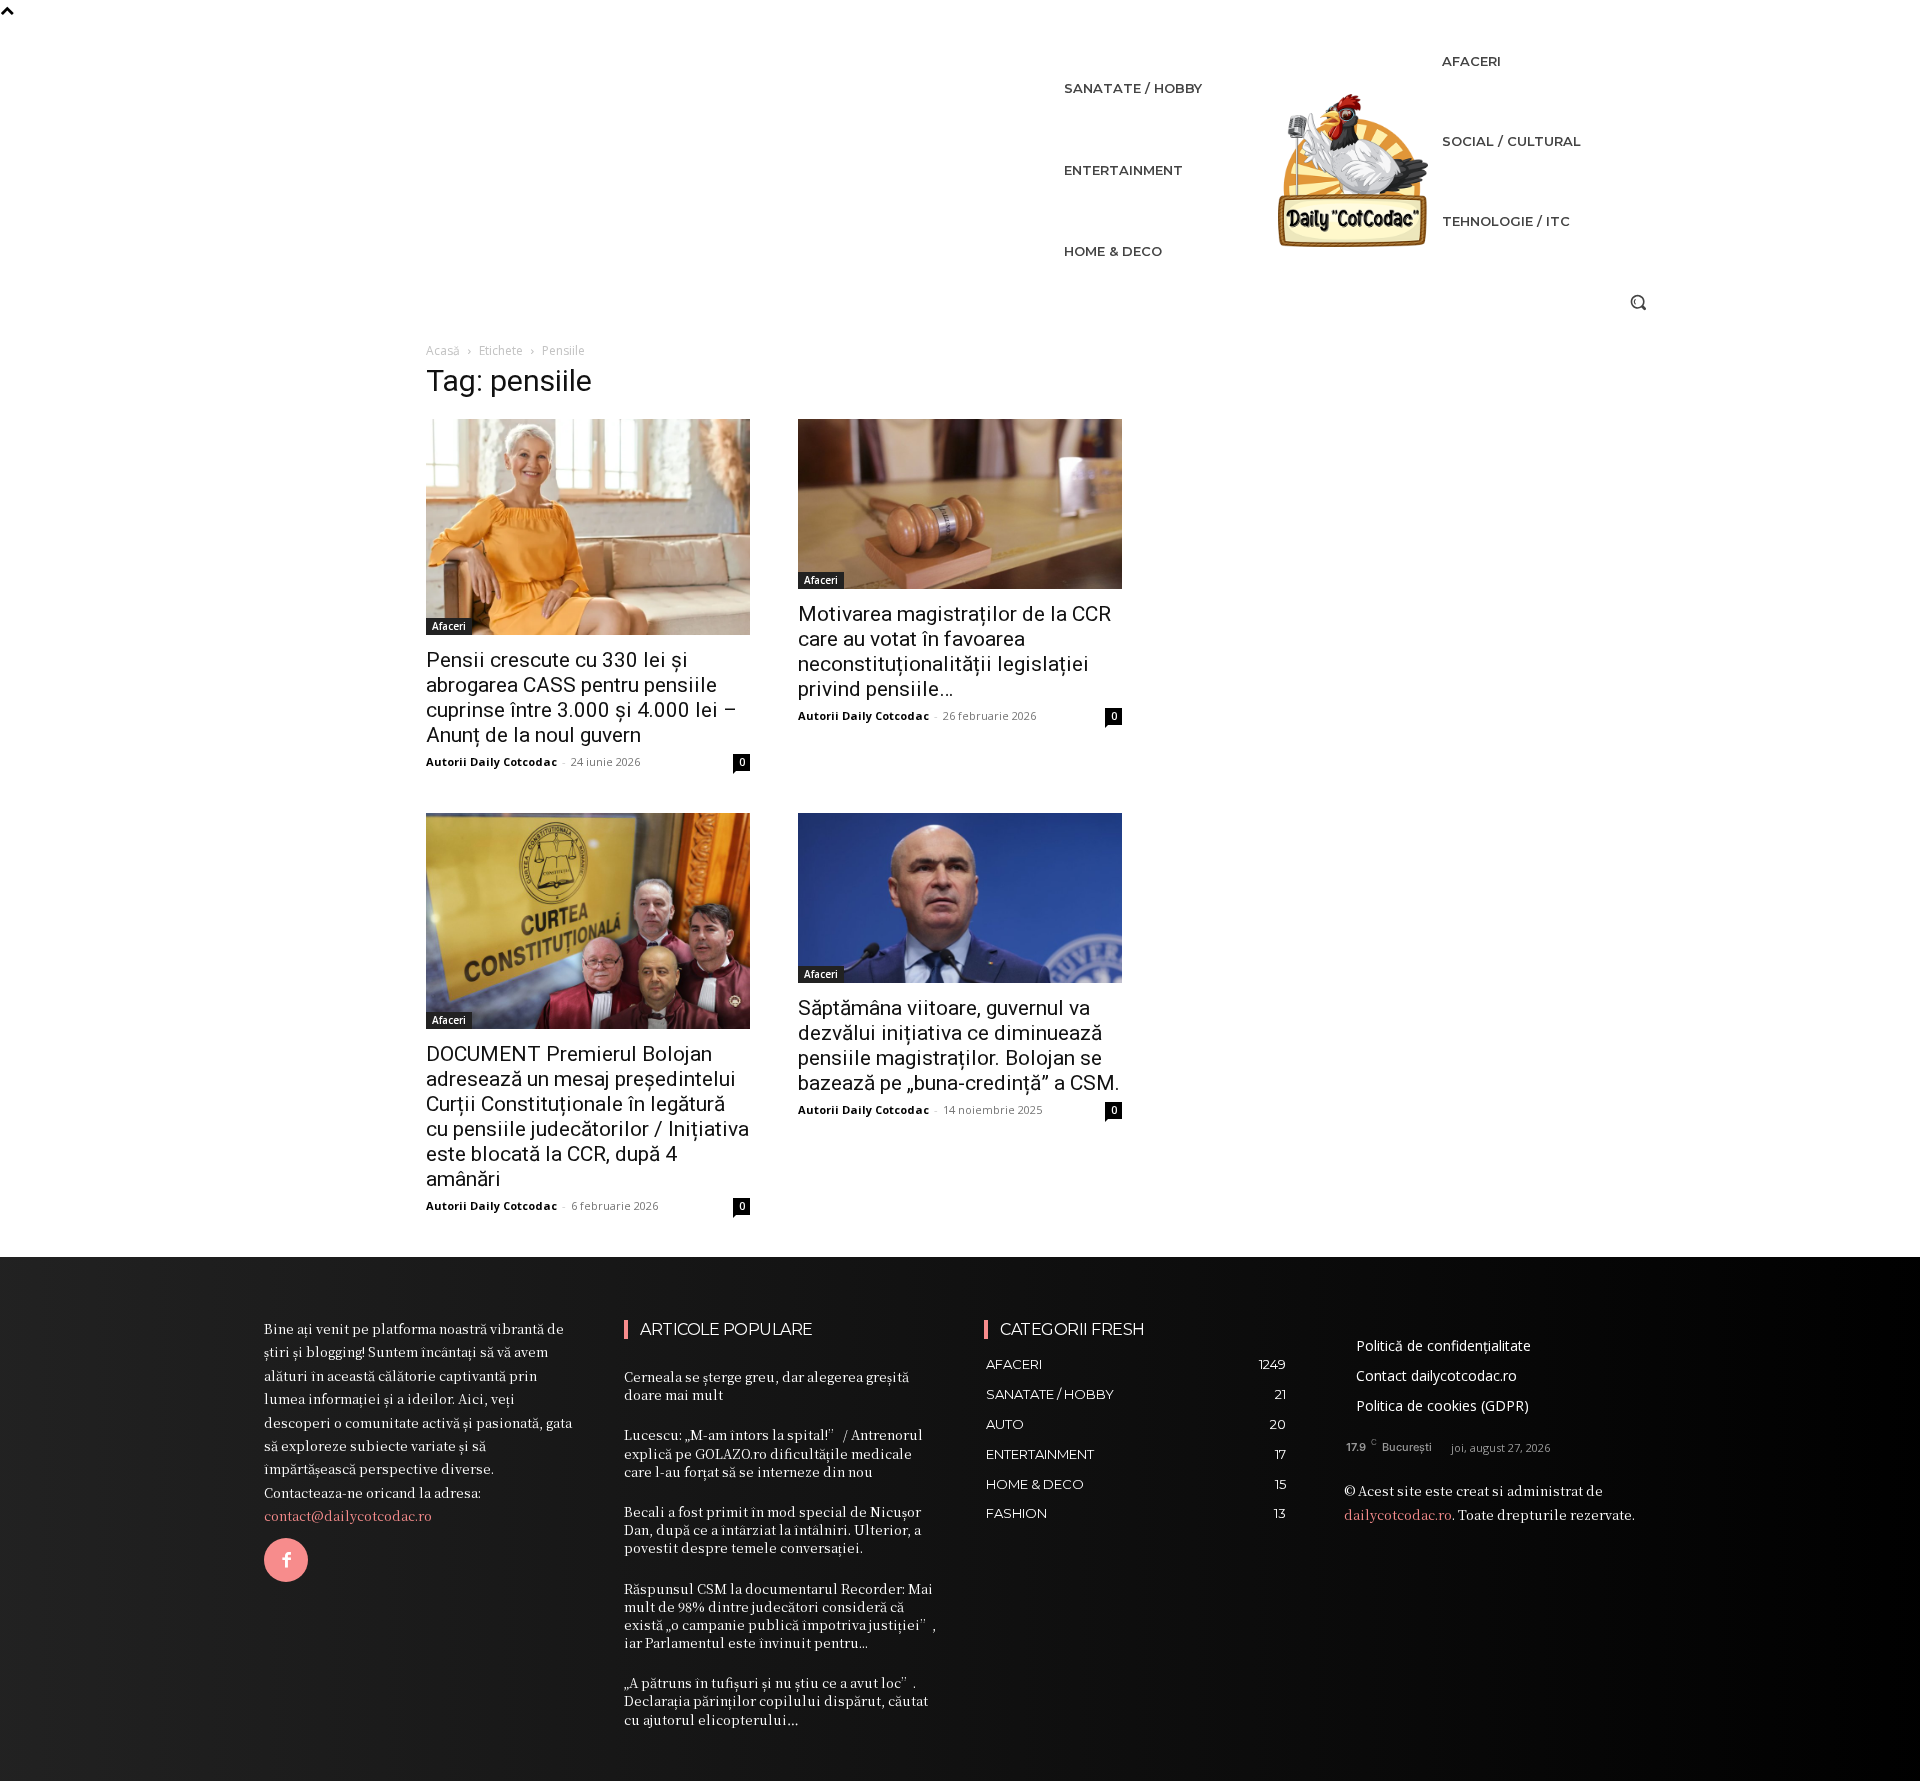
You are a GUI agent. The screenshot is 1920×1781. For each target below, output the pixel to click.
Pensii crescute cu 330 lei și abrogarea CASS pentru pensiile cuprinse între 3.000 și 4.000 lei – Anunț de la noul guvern (581, 697)
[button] (1638, 302)
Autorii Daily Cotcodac (491, 761)
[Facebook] (286, 1560)
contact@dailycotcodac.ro (348, 1515)
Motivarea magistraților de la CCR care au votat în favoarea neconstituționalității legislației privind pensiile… (954, 651)
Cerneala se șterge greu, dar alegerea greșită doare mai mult (766, 1385)
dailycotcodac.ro (1398, 1514)
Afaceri (449, 626)
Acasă (443, 350)
